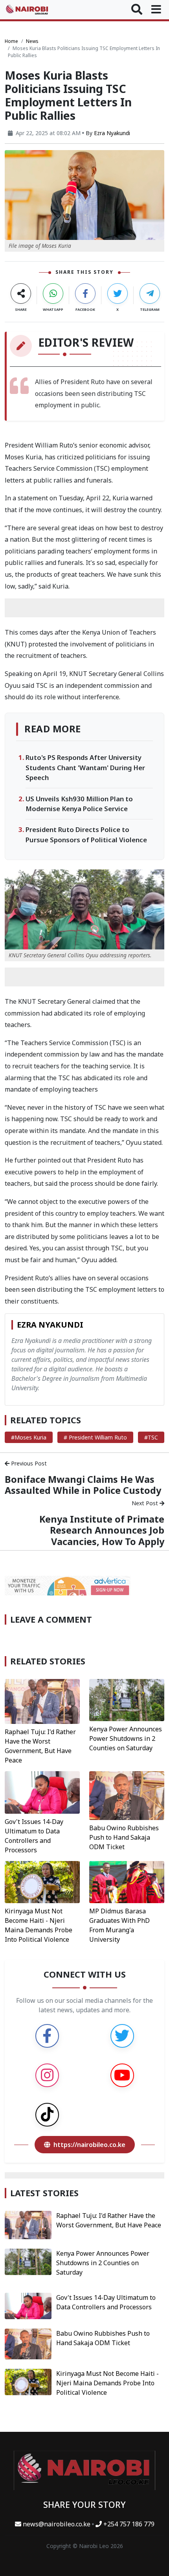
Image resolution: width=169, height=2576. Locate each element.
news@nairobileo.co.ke (57, 2524)
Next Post (146, 1503)
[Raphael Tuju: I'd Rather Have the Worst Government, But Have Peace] (42, 1701)
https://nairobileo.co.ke (89, 2145)
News (32, 41)
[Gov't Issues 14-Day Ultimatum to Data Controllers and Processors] (42, 1792)
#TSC (151, 1437)
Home (11, 41)
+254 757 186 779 (128, 2524)
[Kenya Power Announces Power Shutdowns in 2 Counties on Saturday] (127, 1699)
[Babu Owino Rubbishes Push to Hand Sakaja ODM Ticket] (127, 1795)
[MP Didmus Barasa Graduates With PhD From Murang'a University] (127, 1881)
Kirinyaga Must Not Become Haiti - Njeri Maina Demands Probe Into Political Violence (107, 2383)
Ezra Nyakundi (112, 133)
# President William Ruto (95, 1437)
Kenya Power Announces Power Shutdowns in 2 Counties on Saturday (126, 1738)
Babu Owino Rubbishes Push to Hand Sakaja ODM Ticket (124, 1837)
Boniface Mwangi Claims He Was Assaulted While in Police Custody (83, 1485)
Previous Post (28, 1463)
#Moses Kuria (29, 1437)
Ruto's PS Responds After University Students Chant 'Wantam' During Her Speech (85, 767)
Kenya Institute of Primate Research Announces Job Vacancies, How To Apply (102, 1530)
